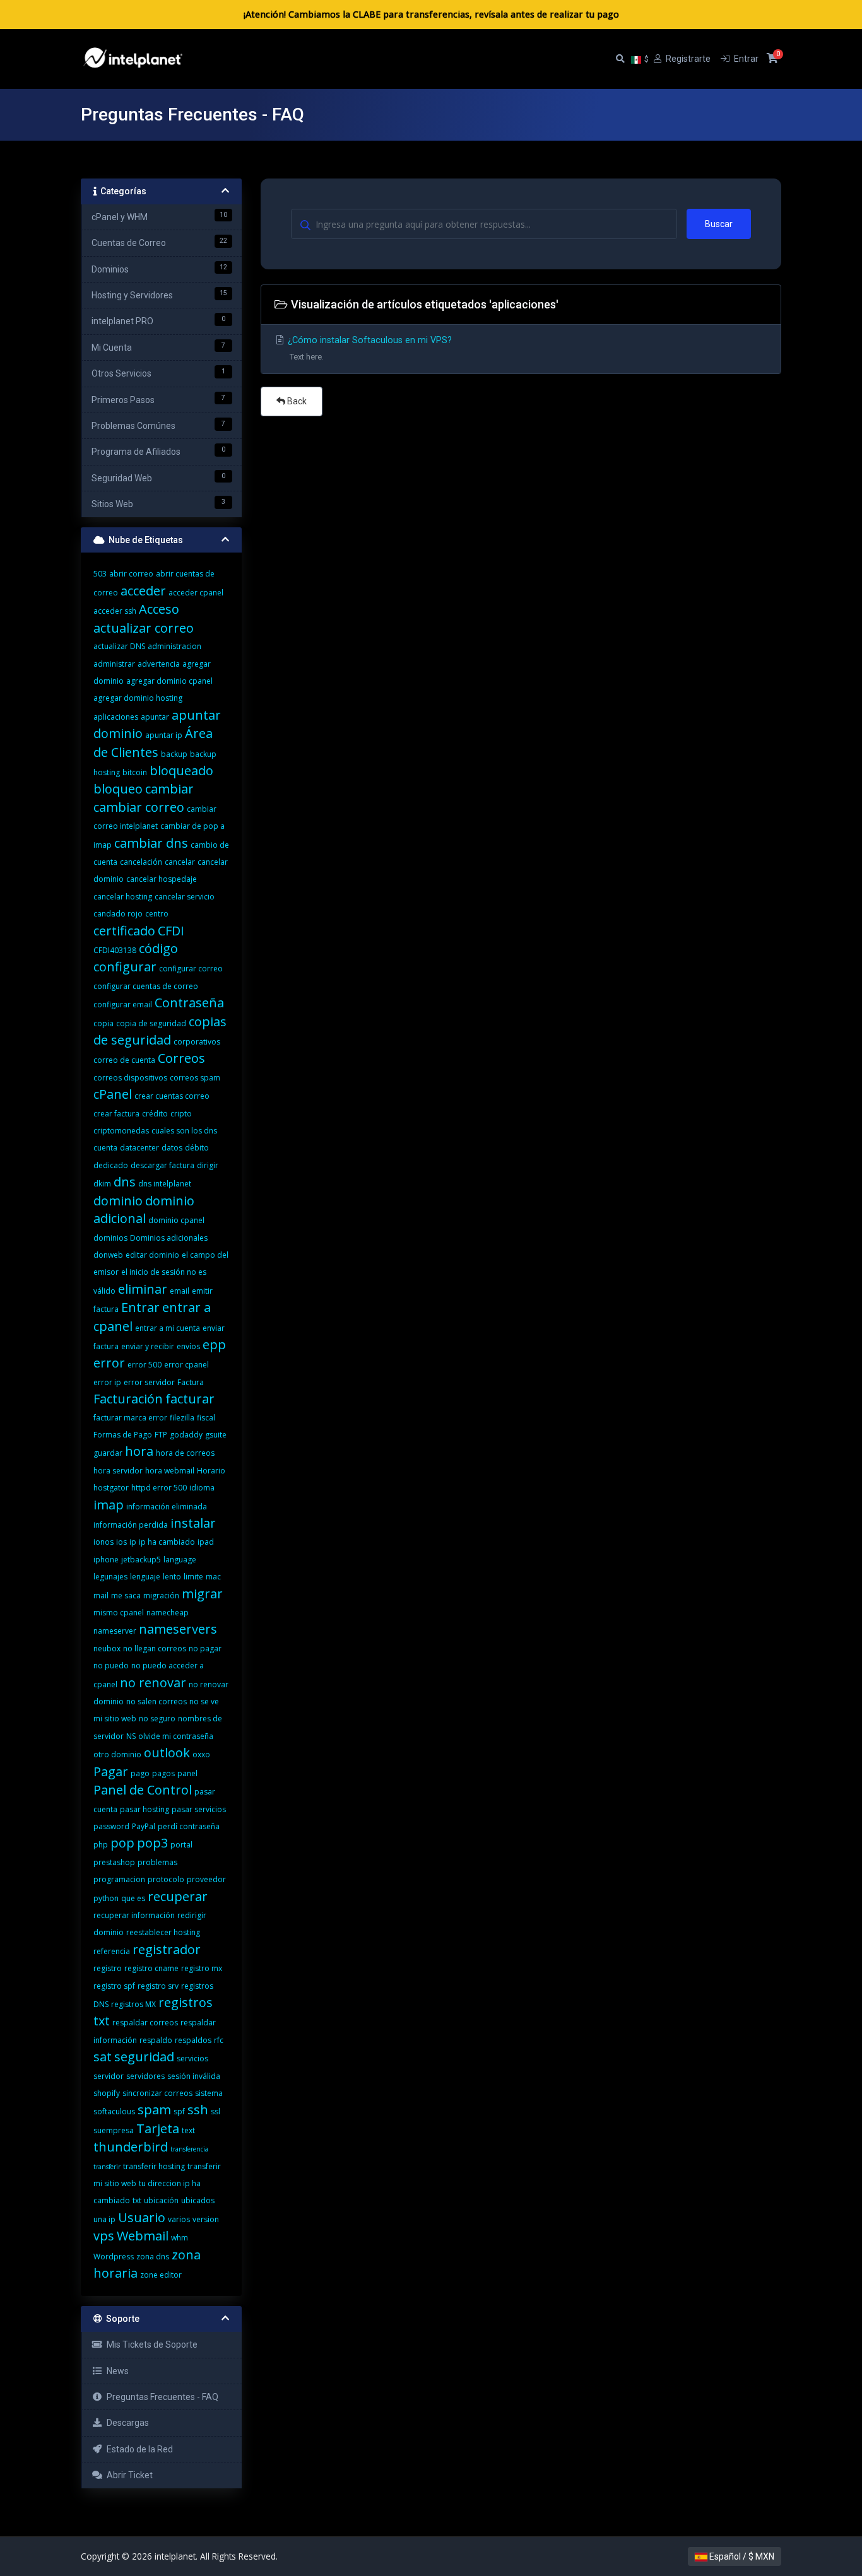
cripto (181, 1114)
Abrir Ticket (128, 2475)
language (180, 1560)
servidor (109, 2076)
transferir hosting (154, 2166)
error (109, 1363)
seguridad (144, 2057)
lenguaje (145, 1577)
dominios (110, 1238)
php (101, 1845)
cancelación (141, 862)
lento (172, 1577)
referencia (112, 1951)
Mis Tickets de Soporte (150, 2345)
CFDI (171, 931)
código (158, 948)
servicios (192, 2058)
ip (133, 1542)
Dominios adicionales (169, 1238)
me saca (126, 1595)
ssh (198, 2110)
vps (104, 2236)
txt (137, 2200)
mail (101, 1595)
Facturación (128, 1399)
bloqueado (181, 770)
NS (131, 1736)
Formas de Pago (123, 1435)
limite (193, 1577)
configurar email (123, 1004)
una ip (104, 2219)
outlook (167, 1753)
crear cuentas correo (172, 1096)
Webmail (143, 2236)
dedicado (111, 1165)
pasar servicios (199, 1809)
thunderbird (131, 2147)
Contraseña (189, 1003)
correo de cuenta (124, 1060)
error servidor (149, 1382)
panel (187, 1773)
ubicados (198, 2200)
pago (140, 1773)
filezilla (182, 1418)
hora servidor (118, 1471)
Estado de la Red (138, 2449)
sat (103, 2057)
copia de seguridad (151, 1023)
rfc (219, 2040)
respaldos (193, 2040)
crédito (155, 1114)
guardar (108, 1453)
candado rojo (118, 914)
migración (161, 1595)
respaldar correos (145, 2023)
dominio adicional (144, 1209)
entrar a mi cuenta (168, 1328)
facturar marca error (130, 1418)
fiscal (206, 1418)
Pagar (111, 1771)
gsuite (216, 1435)
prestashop (114, 1862)
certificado (124, 931)
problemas (157, 1862)
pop (122, 1843)
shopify (107, 2093)
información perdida (131, 1525)
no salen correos (156, 1701)
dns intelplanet (165, 1184)
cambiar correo (139, 807)
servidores (145, 2076)
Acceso (159, 609)
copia (103, 1023)
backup (174, 754)
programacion (119, 1879)
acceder (143, 591)
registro (108, 1968)
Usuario (142, 2217)
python (106, 1898)
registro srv (158, 1986)
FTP (161, 1435)
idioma (202, 1488)
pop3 (152, 1843)
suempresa (114, 2130)
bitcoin (135, 772)
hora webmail (170, 1471)
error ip (107, 1382)
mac (213, 1577)
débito (197, 1148)
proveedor (206, 1879)
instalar (193, 1523)
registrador (167, 1949)
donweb (108, 1255)
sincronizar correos (157, 2093)
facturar (190, 1399)
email (180, 1291)
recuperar (178, 1896)
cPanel (113, 1094)
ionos (103, 1542)
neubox (107, 1648)
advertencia (159, 664)
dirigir (208, 1165)
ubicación (161, 2200)
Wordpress (114, 2257)
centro (157, 914)
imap (109, 1505)
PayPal (144, 1826)
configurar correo (191, 969)
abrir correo (131, 574)
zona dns (153, 2257)
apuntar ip (164, 735)
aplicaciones (116, 717)
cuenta (105, 1148)
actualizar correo (144, 628)
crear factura (116, 1114)
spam (154, 2110)
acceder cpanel (196, 593)
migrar (202, 1594)
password (111, 1826)
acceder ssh (115, 611)
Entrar (140, 1307)
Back (296, 401)
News (116, 2371)
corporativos (197, 1042)
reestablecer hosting (163, 1932)
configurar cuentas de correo (146, 986)
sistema (209, 2093)
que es (133, 1898)
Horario (211, 1471)
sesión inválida (194, 2076)
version (206, 2219)
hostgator (111, 1488)
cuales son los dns (184, 1131)
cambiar (169, 789)
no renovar (153, 1683)
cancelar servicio (185, 897)
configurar (125, 967)
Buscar (719, 224)
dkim (102, 1184)
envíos (188, 1346)
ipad (206, 1542)
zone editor (161, 2275)
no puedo (111, 1666)
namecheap (168, 1613)
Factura (191, 1382)
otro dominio (117, 1754)
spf (179, 2111)
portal (181, 1845)
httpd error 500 (159, 1488)
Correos (181, 1058)
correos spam (195, 1078)
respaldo (156, 2040)
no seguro (157, 1718)
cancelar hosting (123, 897)
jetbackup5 (141, 1560)
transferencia (189, 2149)
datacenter (139, 1148)
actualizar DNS (119, 646)
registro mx (202, 1968)
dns (125, 1182)
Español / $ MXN (741, 2556)
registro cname (151, 1968)
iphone (106, 1560)
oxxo (201, 1754)
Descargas (126, 2423)
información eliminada (167, 1507)
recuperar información (134, 1915)
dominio (118, 1201)
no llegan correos (155, 1648)
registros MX (133, 2004)
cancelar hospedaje (162, 879)
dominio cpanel (176, 1220)
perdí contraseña (189, 1826)
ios (121, 1542)
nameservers (178, 1629)
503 (100, 574)
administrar (114, 664)
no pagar (205, 1648)
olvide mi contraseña (176, 1736)
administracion (174, 646)
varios (179, 2219)
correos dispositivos (130, 1078)
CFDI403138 (115, 950)
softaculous (114, 2111)
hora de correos (185, 1453)
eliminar (143, 1289)
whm (180, 2238)
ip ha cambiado (167, 1542)
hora (139, 1451)
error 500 (145, 1365)
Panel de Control (143, 1790)
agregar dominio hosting (138, 698)
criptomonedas (121, 1131)
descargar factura (162, 1165)
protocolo (166, 1879)
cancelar (180, 862)
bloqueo (118, 789)
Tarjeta (158, 2128)
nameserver (115, 1631)
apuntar (155, 717)
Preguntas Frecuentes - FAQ (161, 2397)
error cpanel (186, 1365)
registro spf (114, 1986)
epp (214, 1344)
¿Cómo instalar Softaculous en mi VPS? (369, 348)
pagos (163, 1773)
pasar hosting (145, 1809)
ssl (215, 2111)
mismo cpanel (119, 1613)
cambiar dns (151, 843)
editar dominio (152, 1255)
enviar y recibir (148, 1346)
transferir (107, 2167)
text (188, 2130)
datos (172, 1148)
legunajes (110, 1577)
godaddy (186, 1435)
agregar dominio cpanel (169, 681)
